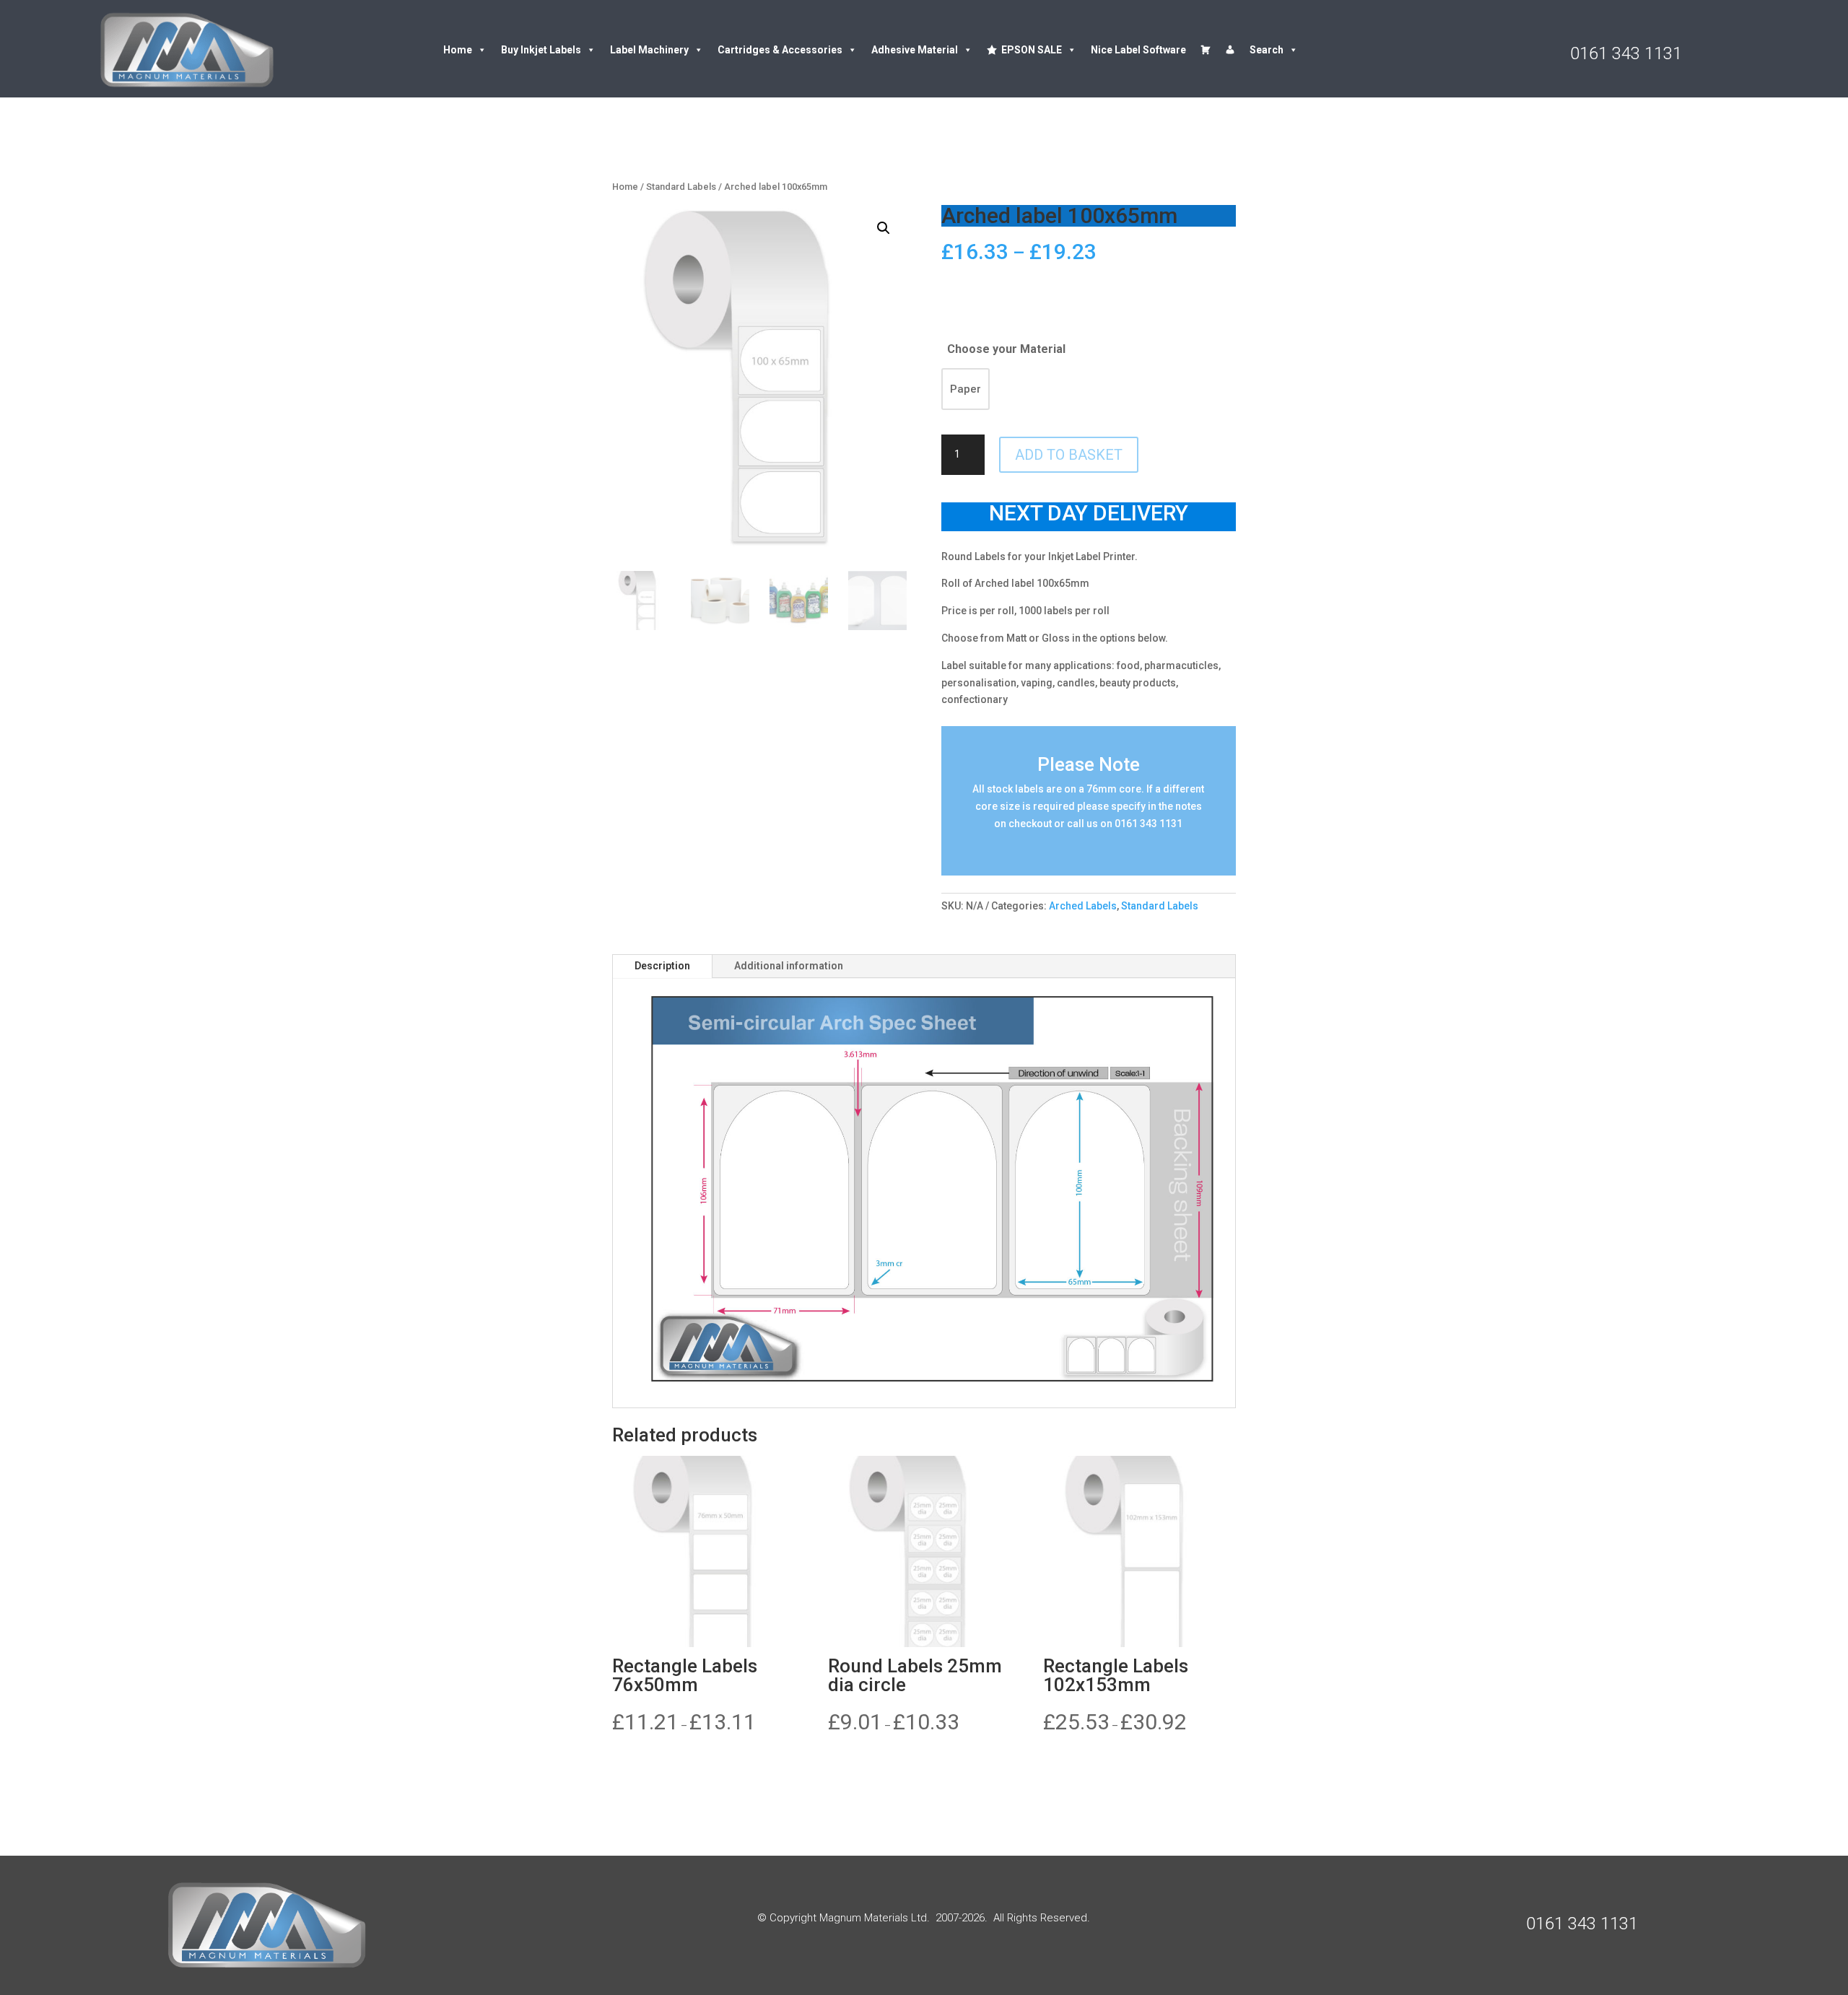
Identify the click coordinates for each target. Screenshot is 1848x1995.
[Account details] (1230, 50)
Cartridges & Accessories (780, 50)
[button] (884, 228)
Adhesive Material (915, 50)
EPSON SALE (1032, 50)
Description (662, 966)
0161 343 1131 (1626, 53)
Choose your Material (1006, 349)
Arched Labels (1083, 906)
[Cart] (1206, 50)
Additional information (789, 966)
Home (458, 50)
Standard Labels (681, 187)
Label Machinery (649, 50)
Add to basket (1069, 455)
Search (1267, 50)
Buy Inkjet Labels (541, 50)
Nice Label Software (1138, 50)
